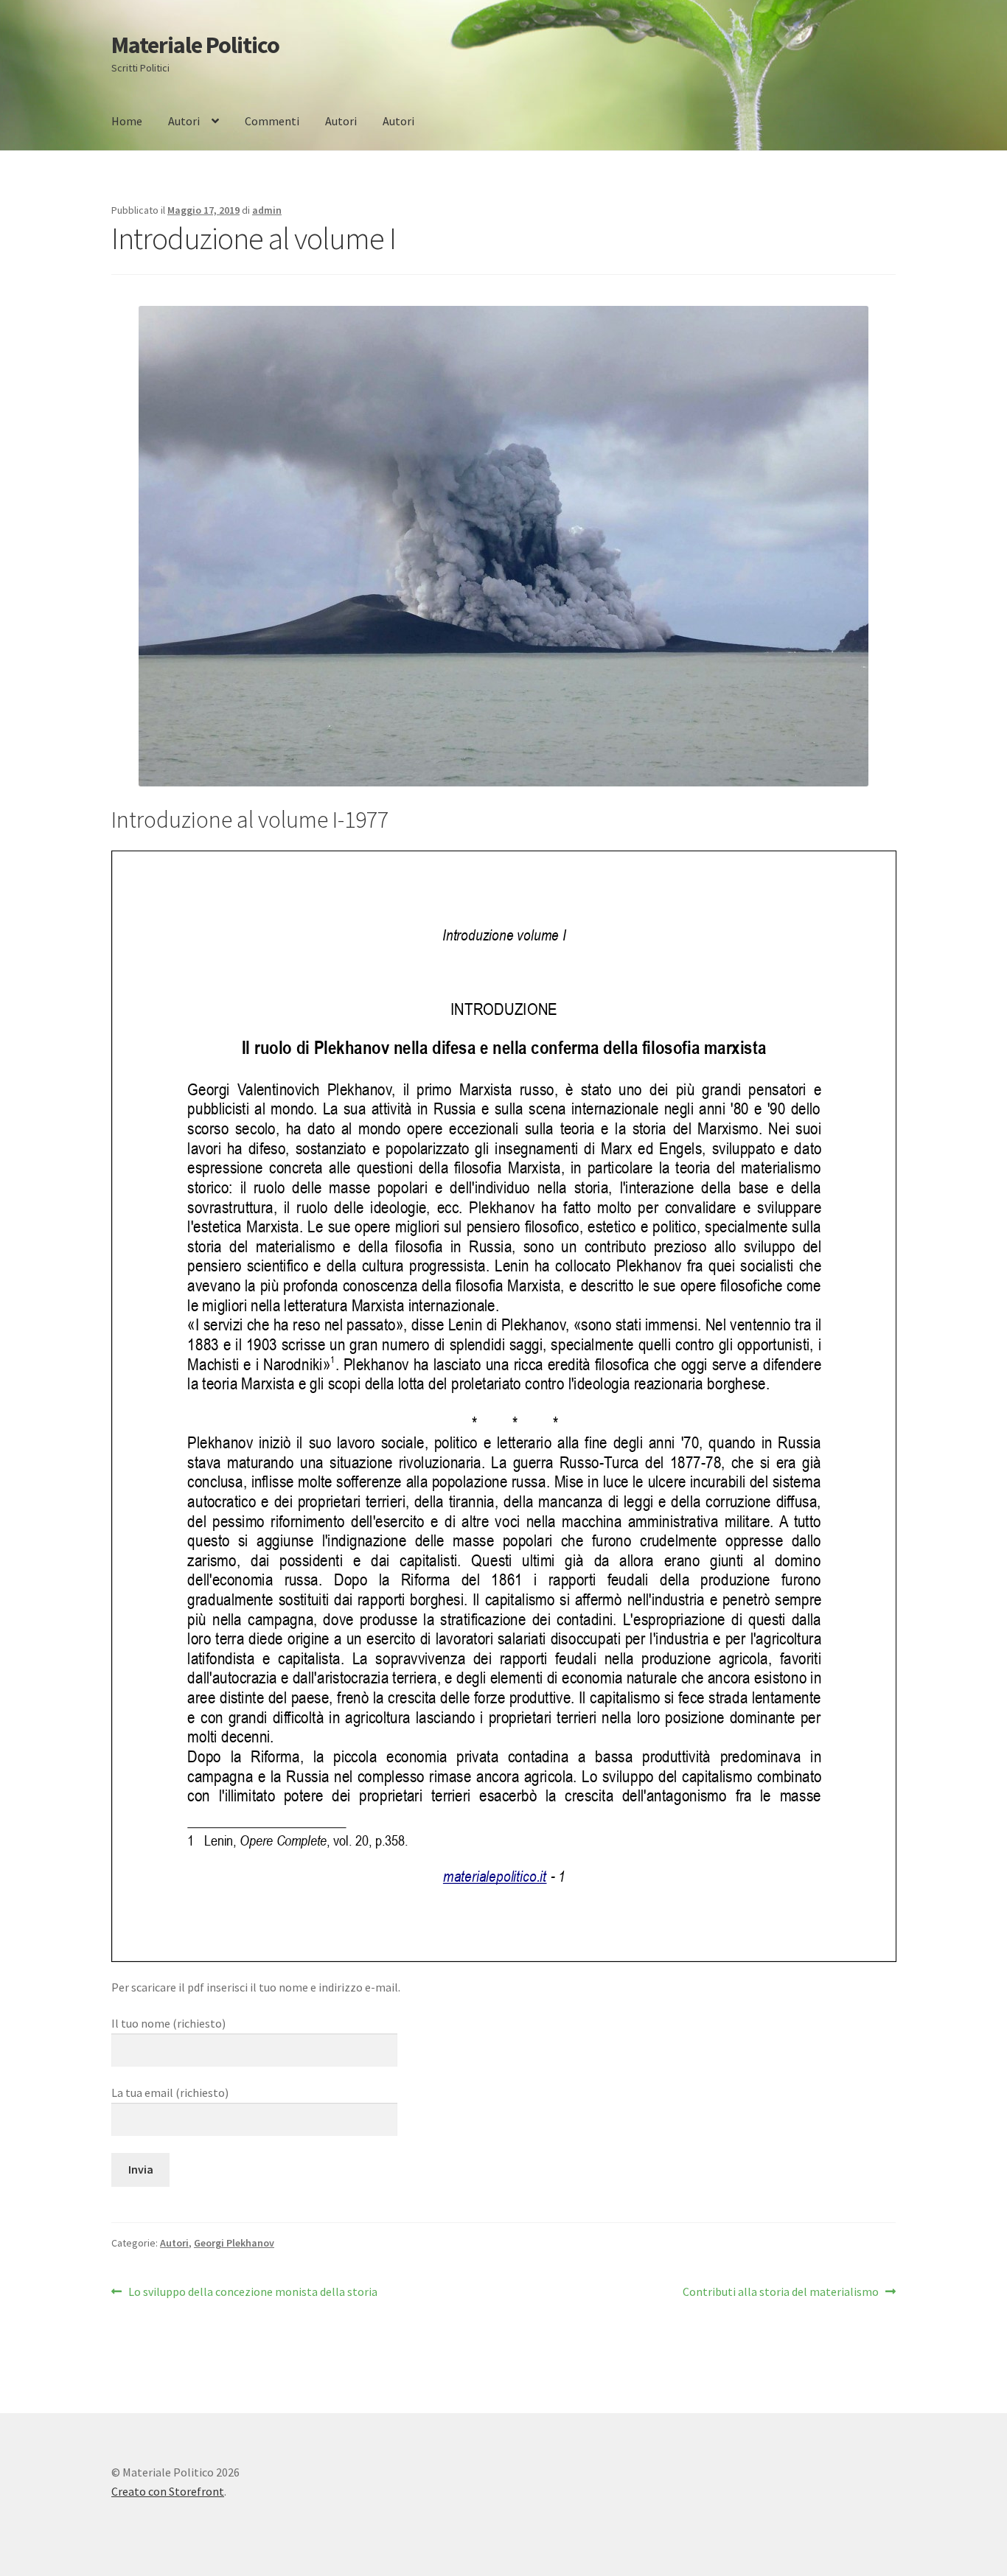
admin (267, 210)
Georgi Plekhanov (234, 2243)
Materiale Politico (195, 45)
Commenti (272, 121)
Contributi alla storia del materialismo (781, 2293)
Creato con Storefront (168, 2491)
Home (127, 121)
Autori (184, 121)
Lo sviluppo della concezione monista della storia (252, 2293)
